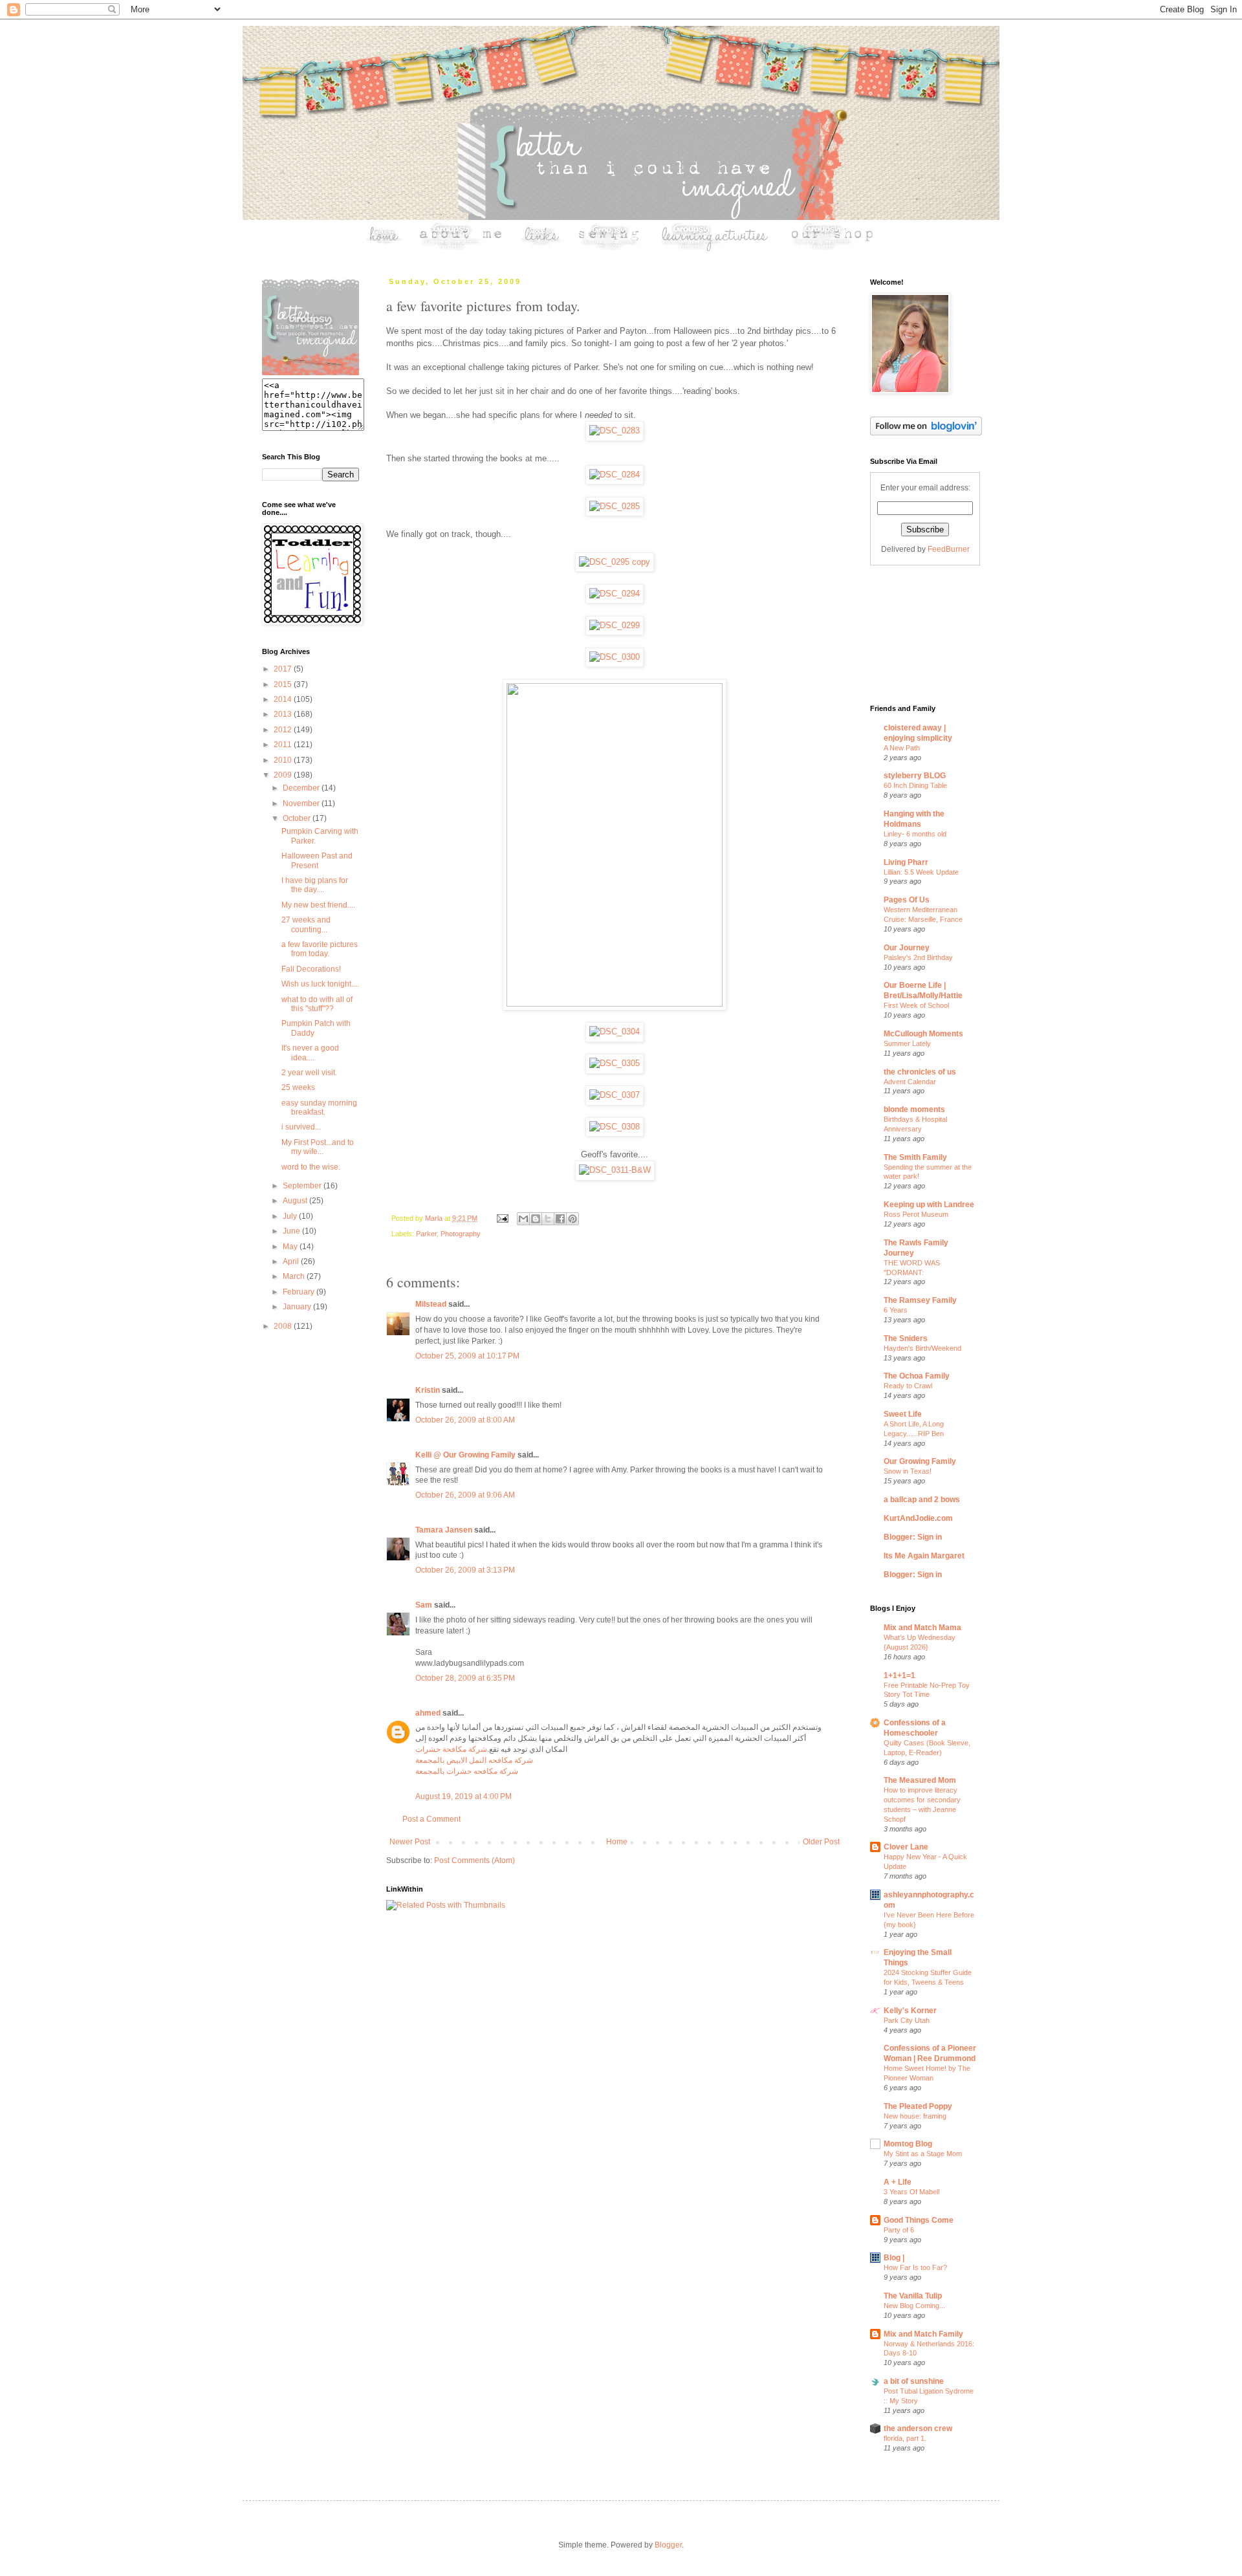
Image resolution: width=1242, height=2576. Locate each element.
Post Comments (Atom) (474, 1861)
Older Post (821, 1842)
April (292, 1261)
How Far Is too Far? (915, 2267)
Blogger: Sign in (913, 1537)
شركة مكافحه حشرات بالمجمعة (467, 1771)
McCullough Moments (923, 1034)
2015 (284, 684)
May (291, 1247)
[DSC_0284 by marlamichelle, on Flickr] (615, 475)
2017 (284, 669)
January (298, 1307)
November (302, 803)
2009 (284, 775)
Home (617, 1842)
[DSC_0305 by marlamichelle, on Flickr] (615, 1063)
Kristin (428, 1390)
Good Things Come (919, 2220)
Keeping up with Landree (929, 1205)
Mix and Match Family (923, 2334)
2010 (284, 760)
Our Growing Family (920, 1461)
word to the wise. (311, 1167)
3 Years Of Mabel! (912, 2192)
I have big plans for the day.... (315, 885)
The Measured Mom (920, 1780)
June (292, 1231)
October (298, 818)
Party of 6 (899, 2230)
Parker (426, 1234)
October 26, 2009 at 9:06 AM (465, 1495)
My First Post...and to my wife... (318, 1147)
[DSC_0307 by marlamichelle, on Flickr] (615, 1095)
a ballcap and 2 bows (922, 1500)
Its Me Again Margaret (924, 1556)
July (291, 1216)
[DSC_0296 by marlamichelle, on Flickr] (615, 1004)
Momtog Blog (908, 2144)
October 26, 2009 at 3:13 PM (465, 1570)
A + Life (898, 2182)
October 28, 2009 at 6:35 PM (465, 1678)
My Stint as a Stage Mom (923, 2154)
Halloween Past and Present (317, 860)
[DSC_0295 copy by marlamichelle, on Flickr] (615, 562)
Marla (435, 1218)
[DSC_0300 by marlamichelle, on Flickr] (615, 657)
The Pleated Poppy (918, 2106)
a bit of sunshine (914, 2381)
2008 (284, 1326)
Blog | (894, 2258)
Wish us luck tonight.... (320, 984)
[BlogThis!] (536, 1219)
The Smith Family (915, 1157)
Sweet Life (903, 1414)
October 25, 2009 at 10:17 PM (467, 1356)
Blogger (668, 2545)
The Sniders (906, 1338)
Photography (461, 1234)
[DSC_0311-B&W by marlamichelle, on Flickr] (615, 1170)
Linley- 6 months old (915, 834)
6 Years (896, 1310)
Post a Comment (431, 1819)
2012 (284, 730)
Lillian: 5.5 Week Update (921, 872)
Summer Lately (907, 1043)
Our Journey (907, 948)
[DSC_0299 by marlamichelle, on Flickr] (615, 625)
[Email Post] (502, 1218)
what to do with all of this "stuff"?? (317, 1004)
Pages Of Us (907, 900)
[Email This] (523, 1219)
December (302, 788)
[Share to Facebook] (560, 1219)
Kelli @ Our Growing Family (465, 1455)
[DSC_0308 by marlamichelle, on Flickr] (615, 1127)
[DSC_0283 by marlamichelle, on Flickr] (615, 431)
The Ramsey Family (920, 1300)
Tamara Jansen (444, 1530)
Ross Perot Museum (916, 1214)
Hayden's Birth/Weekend (922, 1348)
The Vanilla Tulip (913, 2296)
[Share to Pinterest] (572, 1219)
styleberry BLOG (915, 776)
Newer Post (410, 1842)
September (303, 1186)
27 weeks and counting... (306, 924)
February (300, 1292)
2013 (284, 714)
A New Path (902, 748)
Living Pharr (906, 862)
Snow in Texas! (908, 1471)
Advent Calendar (910, 1082)
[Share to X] (548, 1219)
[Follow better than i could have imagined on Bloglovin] (926, 433)
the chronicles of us (920, 1072)
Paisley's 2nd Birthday (918, 957)
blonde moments (914, 1109)
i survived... (301, 1127)
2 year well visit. (309, 1073)
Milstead (431, 1304)
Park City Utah (907, 2020)
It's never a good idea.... (310, 1053)
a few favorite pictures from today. (320, 949)
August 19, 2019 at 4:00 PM (463, 1796)
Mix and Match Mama (922, 1628)
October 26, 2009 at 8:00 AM (465, 1420)
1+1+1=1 (899, 1675)
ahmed (428, 1713)
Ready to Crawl (908, 1386)
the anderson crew (918, 2429)
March (295, 1276)
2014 (284, 699)
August (296, 1201)
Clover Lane (906, 1847)
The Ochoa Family (917, 1376)
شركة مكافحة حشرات (451, 1749)
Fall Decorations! (311, 969)
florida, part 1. (905, 2438)
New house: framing (915, 2116)
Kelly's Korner (910, 2011)
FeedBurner (949, 549)
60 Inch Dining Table (915, 785)
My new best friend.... (318, 905)
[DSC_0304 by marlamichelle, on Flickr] (615, 1031)
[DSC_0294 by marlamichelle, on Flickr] (615, 594)
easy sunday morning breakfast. (319, 1108)
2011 (284, 745)
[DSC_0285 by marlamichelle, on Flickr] (615, 506)
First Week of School (916, 1005)
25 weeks (298, 1087)
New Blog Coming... (914, 2306)
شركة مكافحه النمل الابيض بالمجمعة (474, 1760)
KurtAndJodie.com (918, 1518)
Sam (424, 1605)
